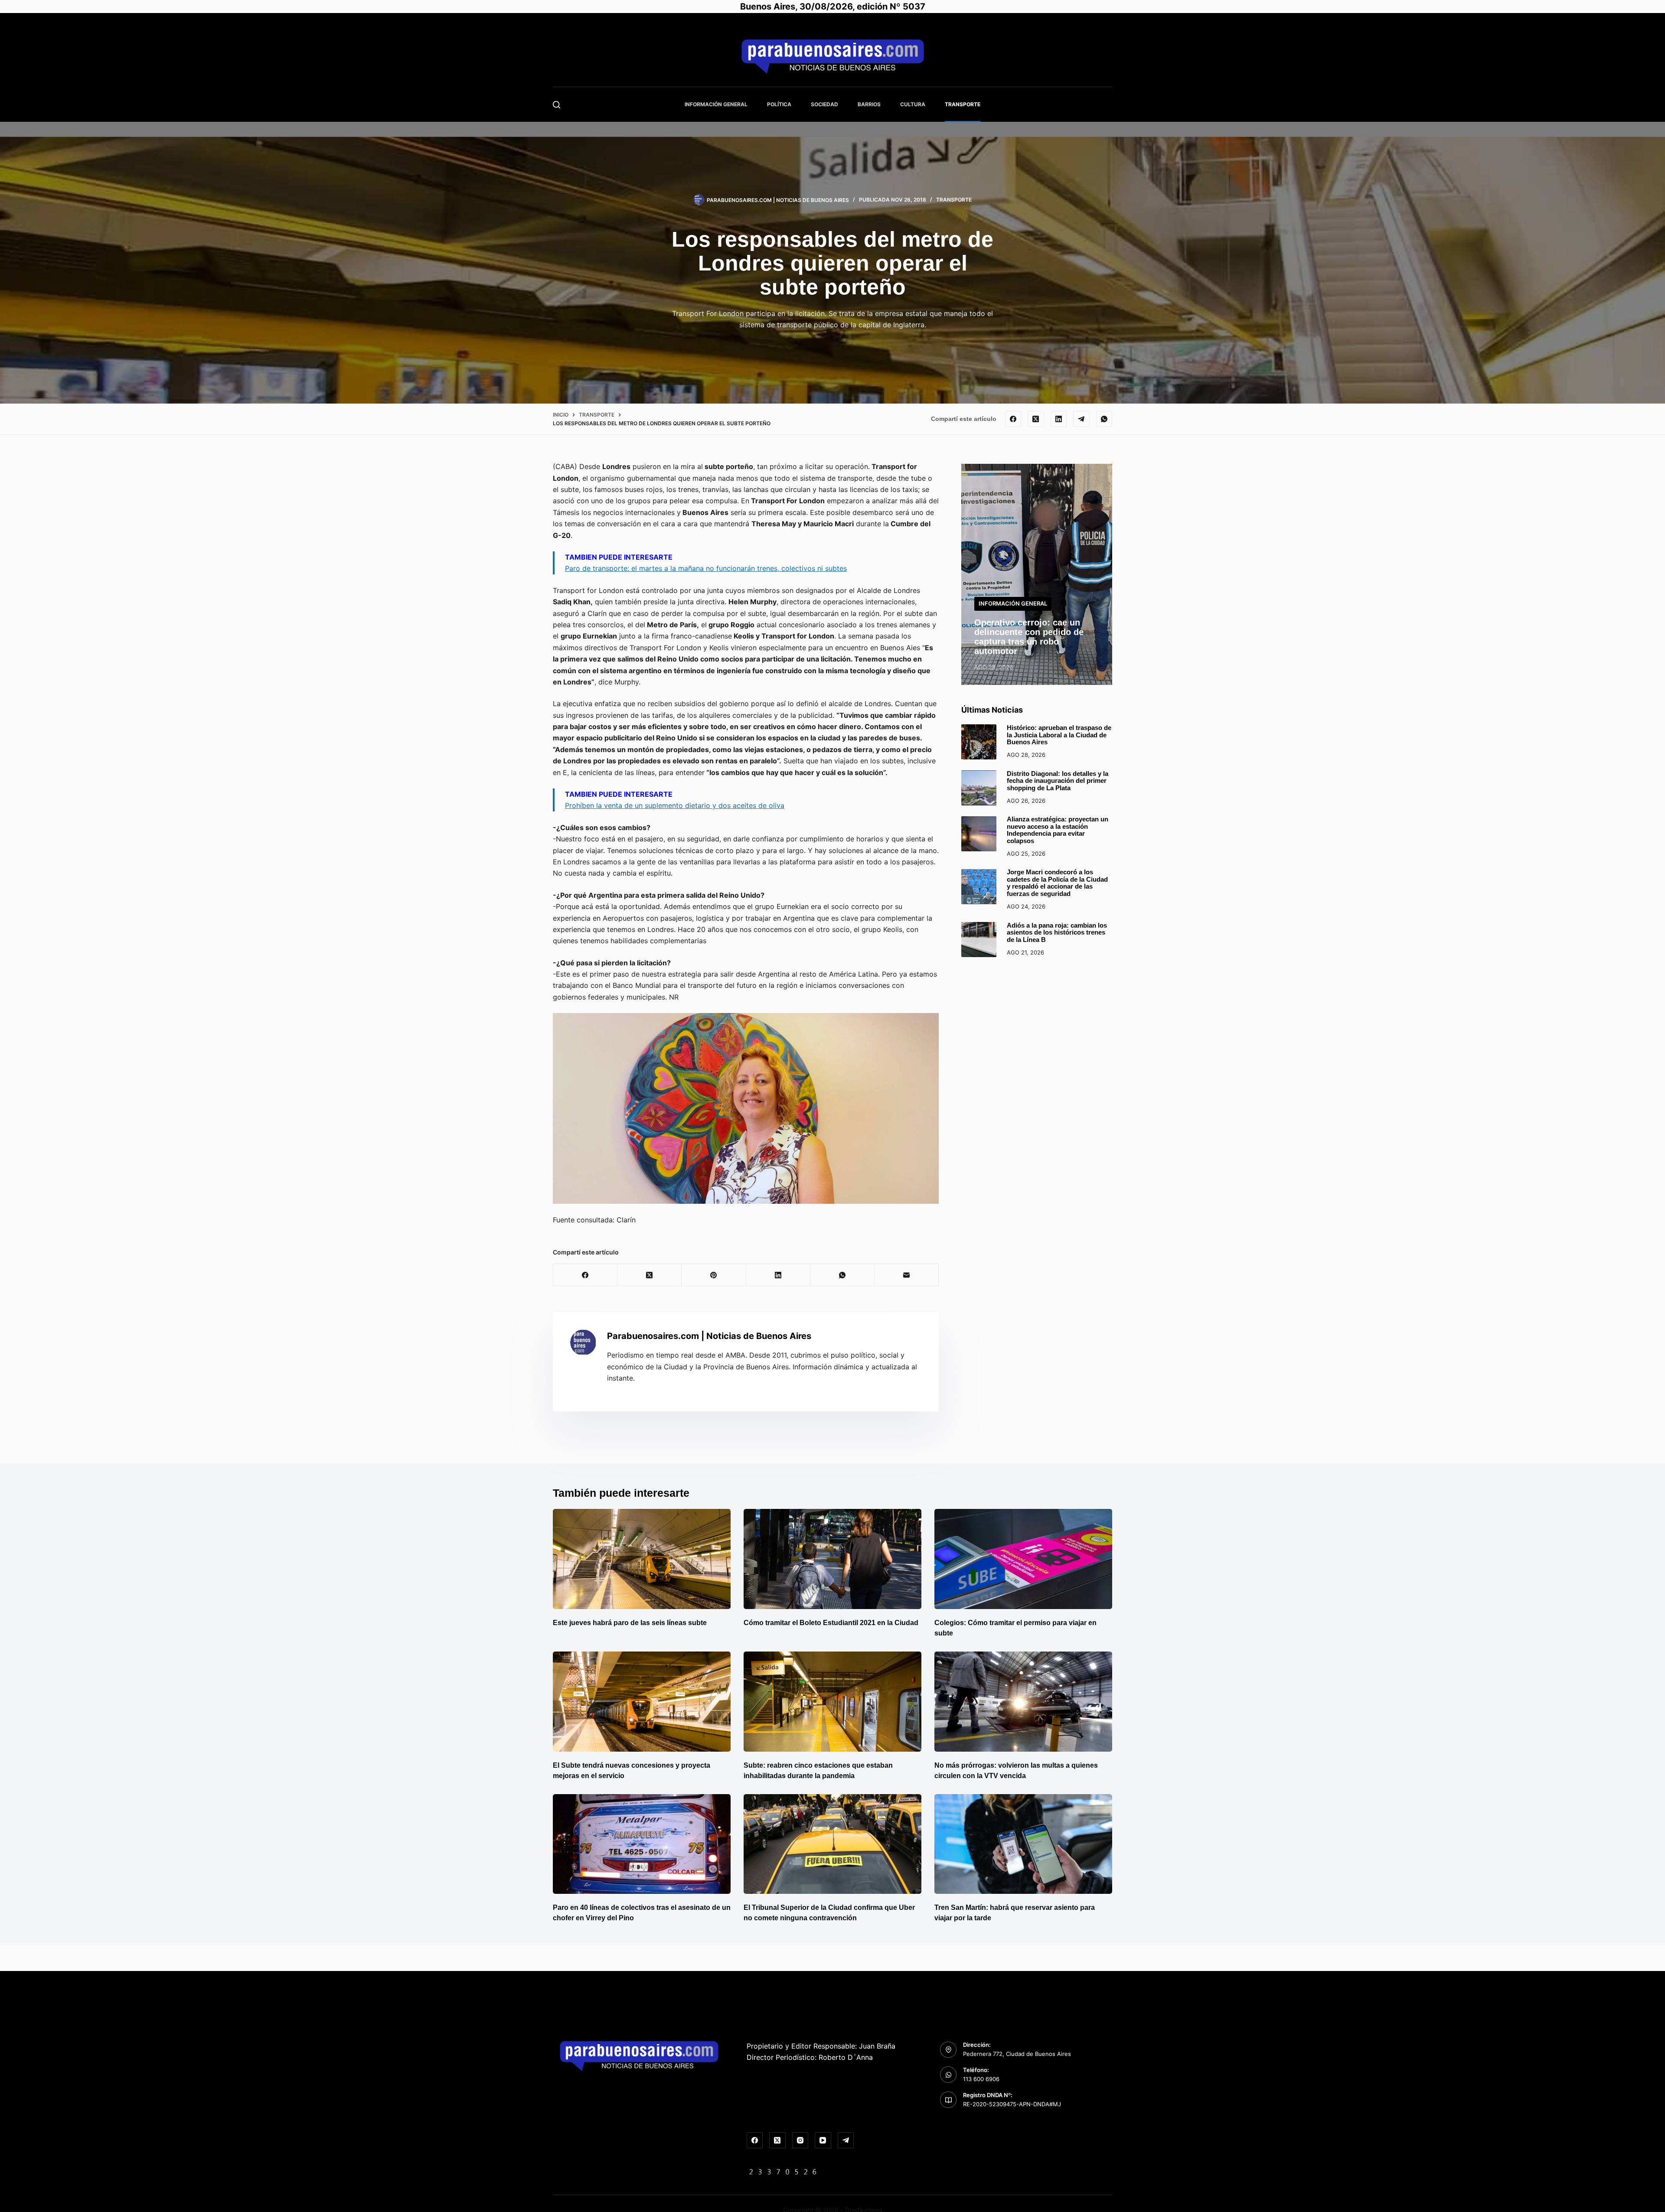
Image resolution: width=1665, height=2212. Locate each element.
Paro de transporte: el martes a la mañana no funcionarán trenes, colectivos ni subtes (706, 568)
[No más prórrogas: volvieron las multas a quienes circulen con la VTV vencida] (1023, 1702)
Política (779, 104)
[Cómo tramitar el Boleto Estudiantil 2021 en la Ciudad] (832, 1559)
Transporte (963, 104)
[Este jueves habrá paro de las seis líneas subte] (642, 1559)
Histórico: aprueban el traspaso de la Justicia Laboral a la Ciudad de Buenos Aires (1059, 735)
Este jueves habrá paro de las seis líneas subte (630, 1623)
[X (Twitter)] (1036, 419)
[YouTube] (823, 2140)
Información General (716, 104)
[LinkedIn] (1059, 419)
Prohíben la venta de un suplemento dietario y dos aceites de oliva (675, 805)
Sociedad (824, 104)
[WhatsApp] (1104, 419)
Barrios (869, 104)
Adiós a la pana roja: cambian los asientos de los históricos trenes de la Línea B (1057, 932)
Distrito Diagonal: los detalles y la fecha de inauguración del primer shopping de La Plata (1058, 781)
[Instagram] (800, 2140)
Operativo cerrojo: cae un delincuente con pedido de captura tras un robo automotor (1029, 637)
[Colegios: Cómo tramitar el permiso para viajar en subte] (1023, 1559)
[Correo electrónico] (907, 1275)
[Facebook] (1013, 419)
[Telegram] (1081, 419)
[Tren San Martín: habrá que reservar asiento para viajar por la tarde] (1023, 1844)
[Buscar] (557, 105)
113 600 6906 (981, 2079)
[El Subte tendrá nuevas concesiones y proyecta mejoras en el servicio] (642, 1702)
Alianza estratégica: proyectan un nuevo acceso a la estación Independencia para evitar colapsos (1058, 830)
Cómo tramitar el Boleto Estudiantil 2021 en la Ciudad (831, 1623)
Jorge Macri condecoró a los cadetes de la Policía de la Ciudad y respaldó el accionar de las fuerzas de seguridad (1057, 883)
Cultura (913, 104)
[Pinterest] (714, 1275)
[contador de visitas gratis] (783, 2171)
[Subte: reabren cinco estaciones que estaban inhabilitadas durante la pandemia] (832, 1702)
